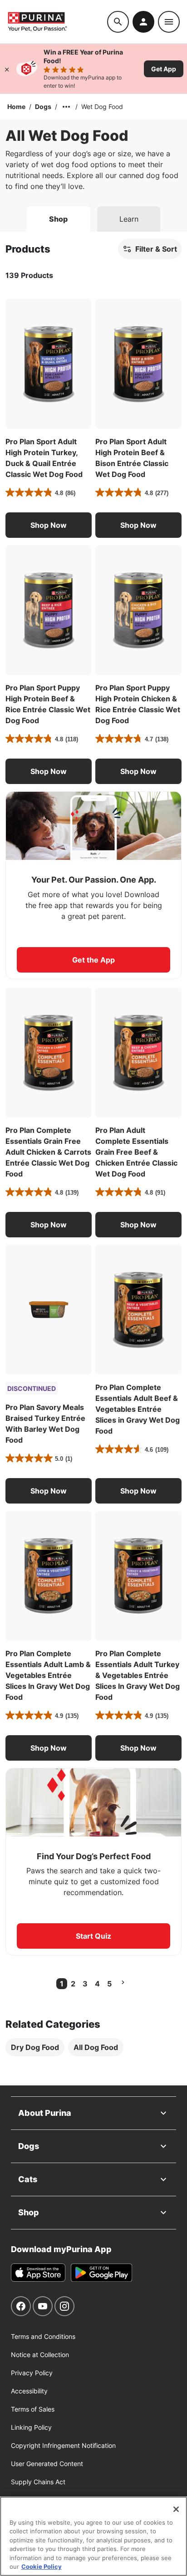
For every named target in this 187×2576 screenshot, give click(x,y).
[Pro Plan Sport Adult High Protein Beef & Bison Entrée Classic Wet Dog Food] (138, 364)
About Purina (45, 2113)
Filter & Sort (156, 249)
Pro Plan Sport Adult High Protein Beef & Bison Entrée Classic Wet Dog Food (132, 458)
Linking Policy (31, 2427)
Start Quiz (93, 1936)
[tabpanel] (93, 1158)
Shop (29, 2212)
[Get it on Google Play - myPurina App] (101, 2273)
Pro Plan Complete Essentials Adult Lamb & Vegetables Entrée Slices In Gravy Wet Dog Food (48, 1675)
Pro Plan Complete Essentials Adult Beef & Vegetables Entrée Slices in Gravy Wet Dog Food (138, 1409)
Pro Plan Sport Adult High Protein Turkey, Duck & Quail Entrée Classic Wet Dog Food (44, 458)
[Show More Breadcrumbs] (66, 107)
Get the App (93, 960)
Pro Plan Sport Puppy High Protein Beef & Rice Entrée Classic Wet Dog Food (48, 704)
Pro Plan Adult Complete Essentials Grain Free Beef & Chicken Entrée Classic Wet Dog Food (136, 1152)
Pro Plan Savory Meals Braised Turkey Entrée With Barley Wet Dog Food (45, 1424)
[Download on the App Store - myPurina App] (38, 2273)
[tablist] (93, 215)
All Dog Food (96, 2047)
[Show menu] (169, 22)
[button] (49, 525)
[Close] (7, 69)
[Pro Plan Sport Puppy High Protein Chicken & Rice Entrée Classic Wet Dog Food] (138, 610)
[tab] (58, 219)
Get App (164, 69)
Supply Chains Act (38, 2482)
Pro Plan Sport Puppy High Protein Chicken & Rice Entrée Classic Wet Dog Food (138, 704)
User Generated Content (47, 2464)
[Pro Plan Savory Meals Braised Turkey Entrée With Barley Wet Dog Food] (49, 1310)
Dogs (43, 107)
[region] (93, 2536)
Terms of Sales (33, 2409)
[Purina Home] (57, 22)
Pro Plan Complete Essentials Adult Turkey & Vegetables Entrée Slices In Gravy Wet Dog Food (138, 1675)
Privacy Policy (32, 2373)
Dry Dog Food (35, 2047)
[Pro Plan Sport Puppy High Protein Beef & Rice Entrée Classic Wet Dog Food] (49, 610)
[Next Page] (123, 1982)
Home (16, 107)
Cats (28, 2179)
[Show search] (118, 22)
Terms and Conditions (43, 2336)
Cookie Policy (42, 2566)
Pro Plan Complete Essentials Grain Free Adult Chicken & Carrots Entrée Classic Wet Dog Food (48, 1152)
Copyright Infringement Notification (63, 2445)
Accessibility (29, 2391)
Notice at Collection (40, 2355)
